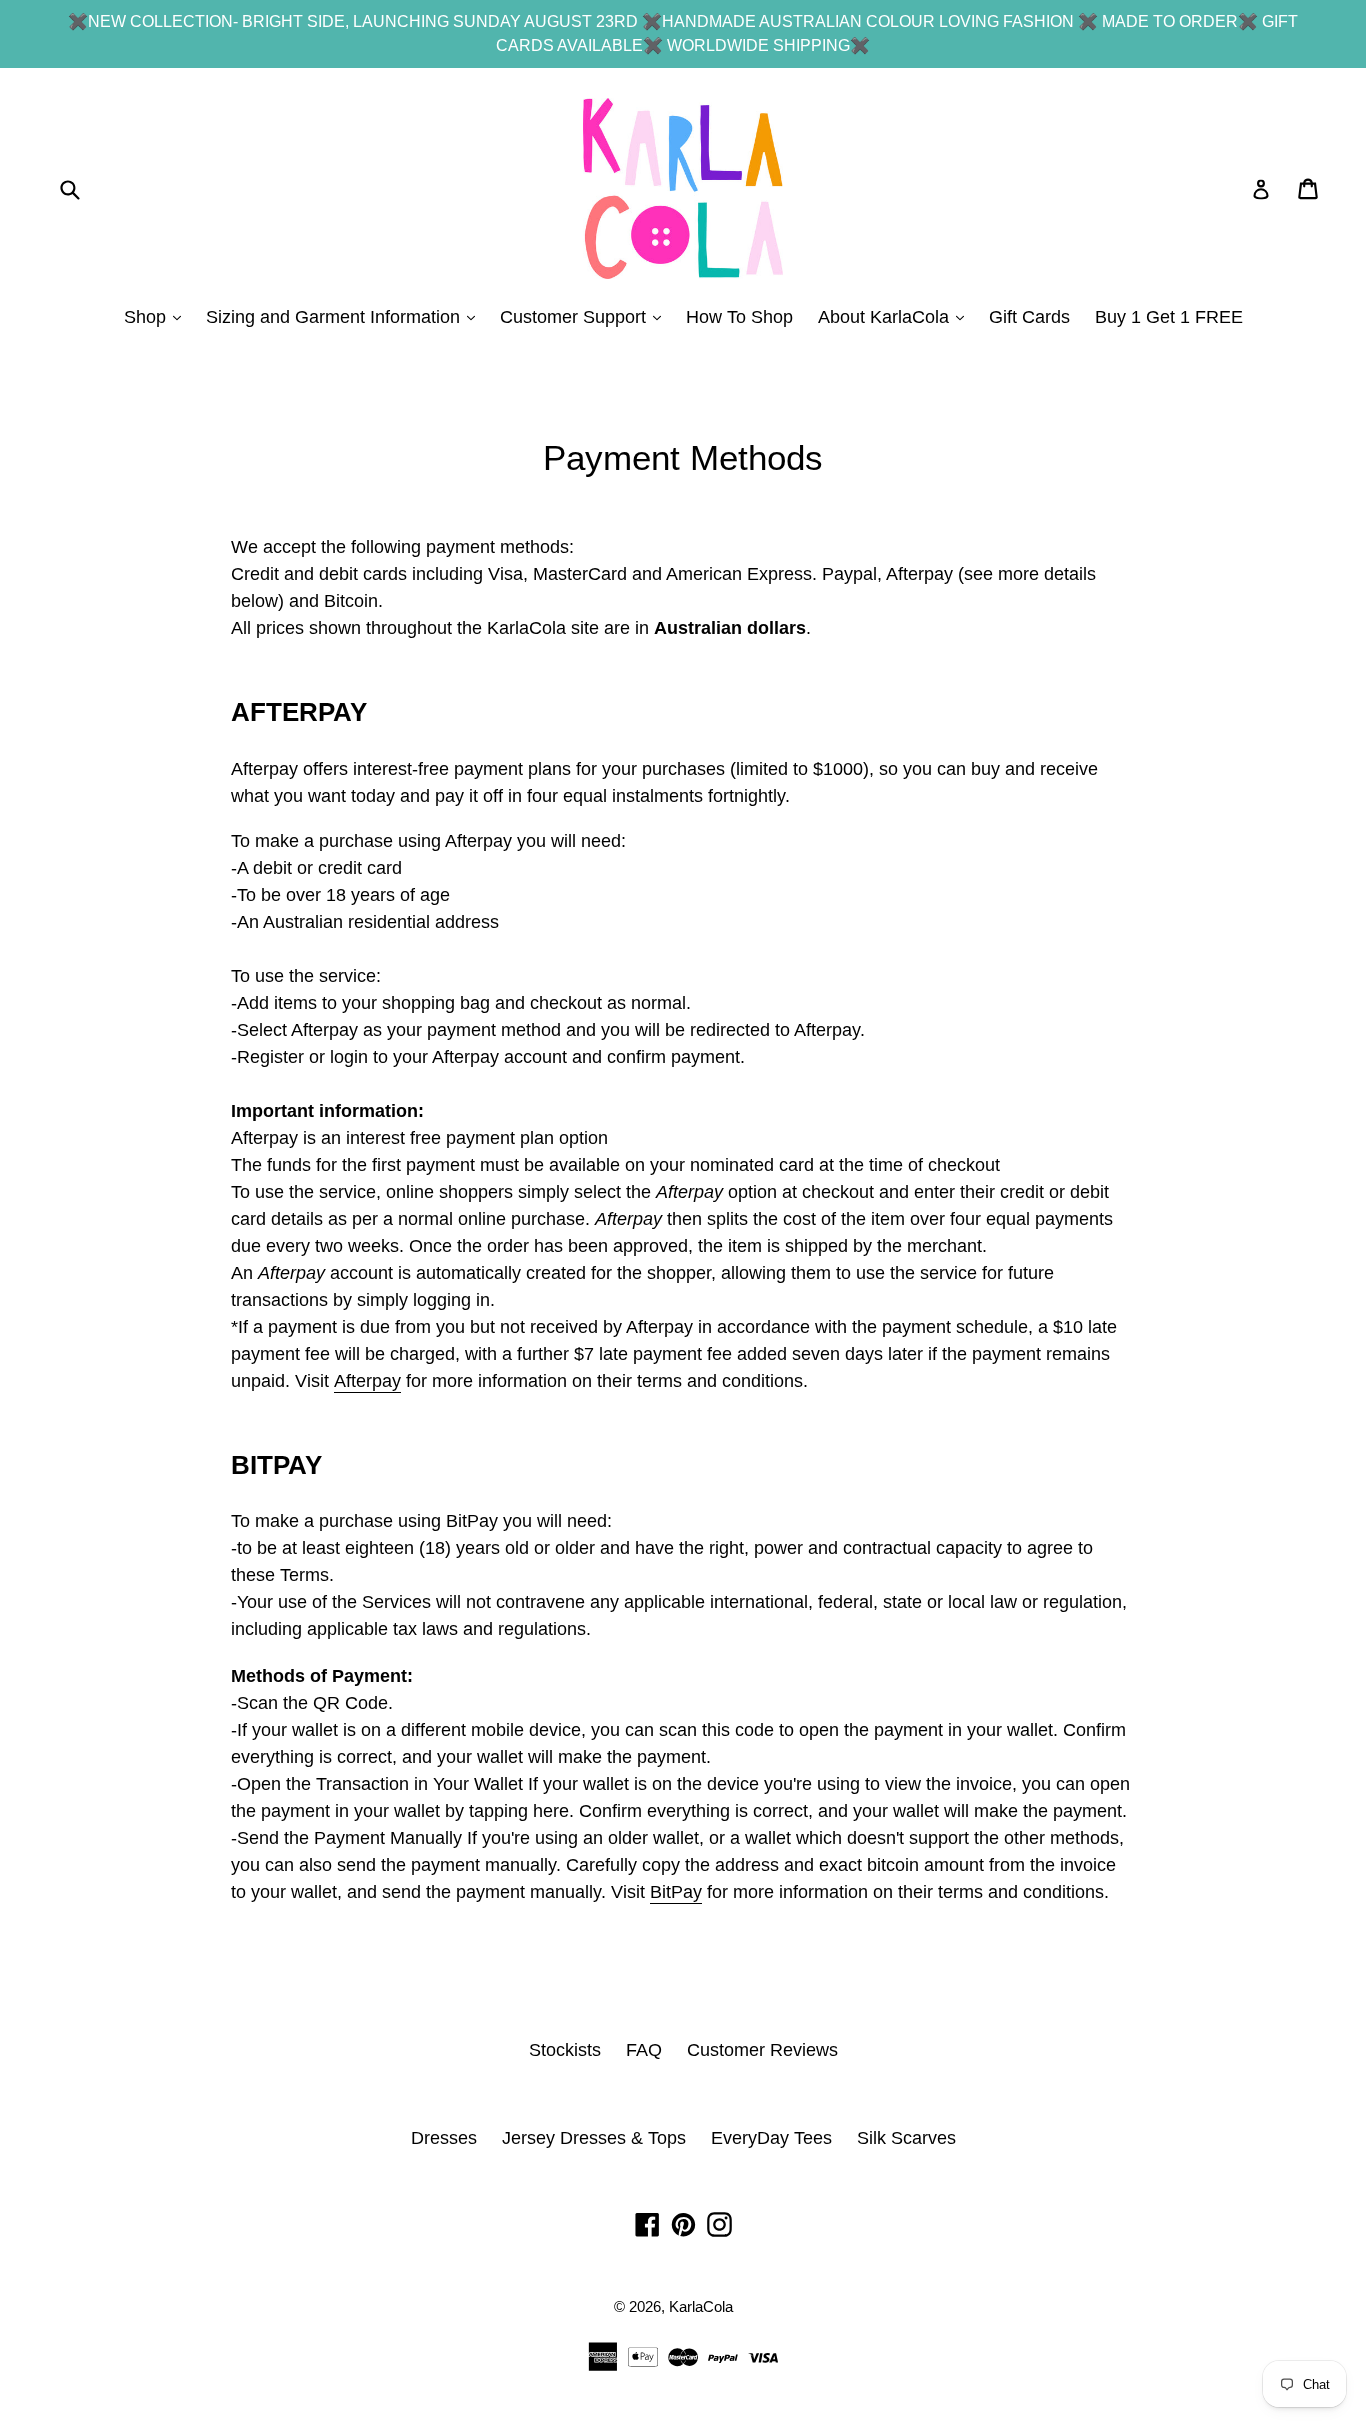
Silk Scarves (906, 2138)
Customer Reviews (762, 2050)
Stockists (565, 2050)
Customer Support (585, 316)
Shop (157, 316)
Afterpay (367, 1381)
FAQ (644, 2050)
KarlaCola (701, 2306)
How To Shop (739, 317)
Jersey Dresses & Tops (594, 2138)
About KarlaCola (896, 316)
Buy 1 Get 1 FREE (1169, 317)
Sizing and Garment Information (345, 316)
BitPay (676, 1892)
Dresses (444, 2138)
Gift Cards (1029, 317)
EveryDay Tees (771, 2138)
